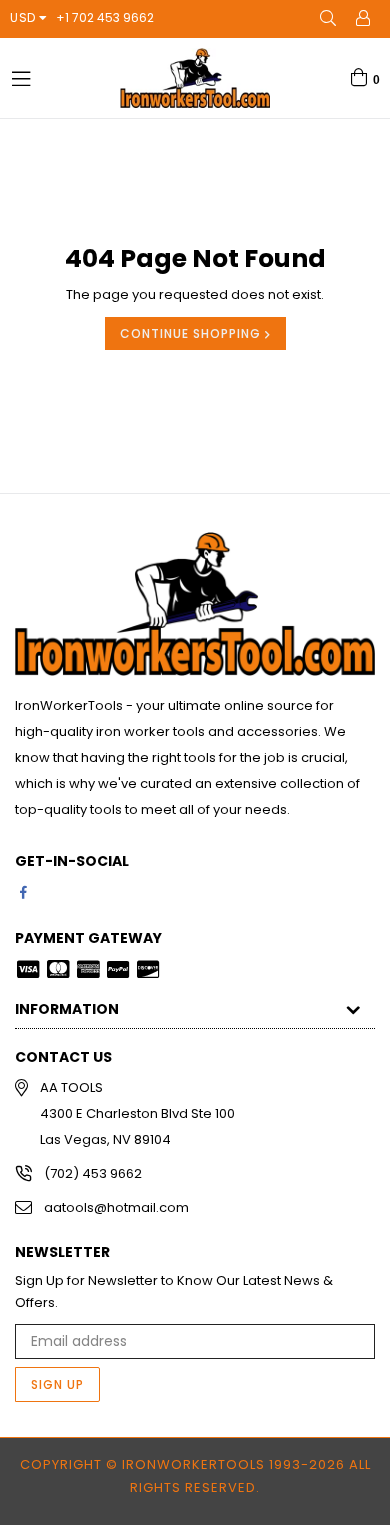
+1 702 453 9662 (105, 17)
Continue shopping (192, 333)
